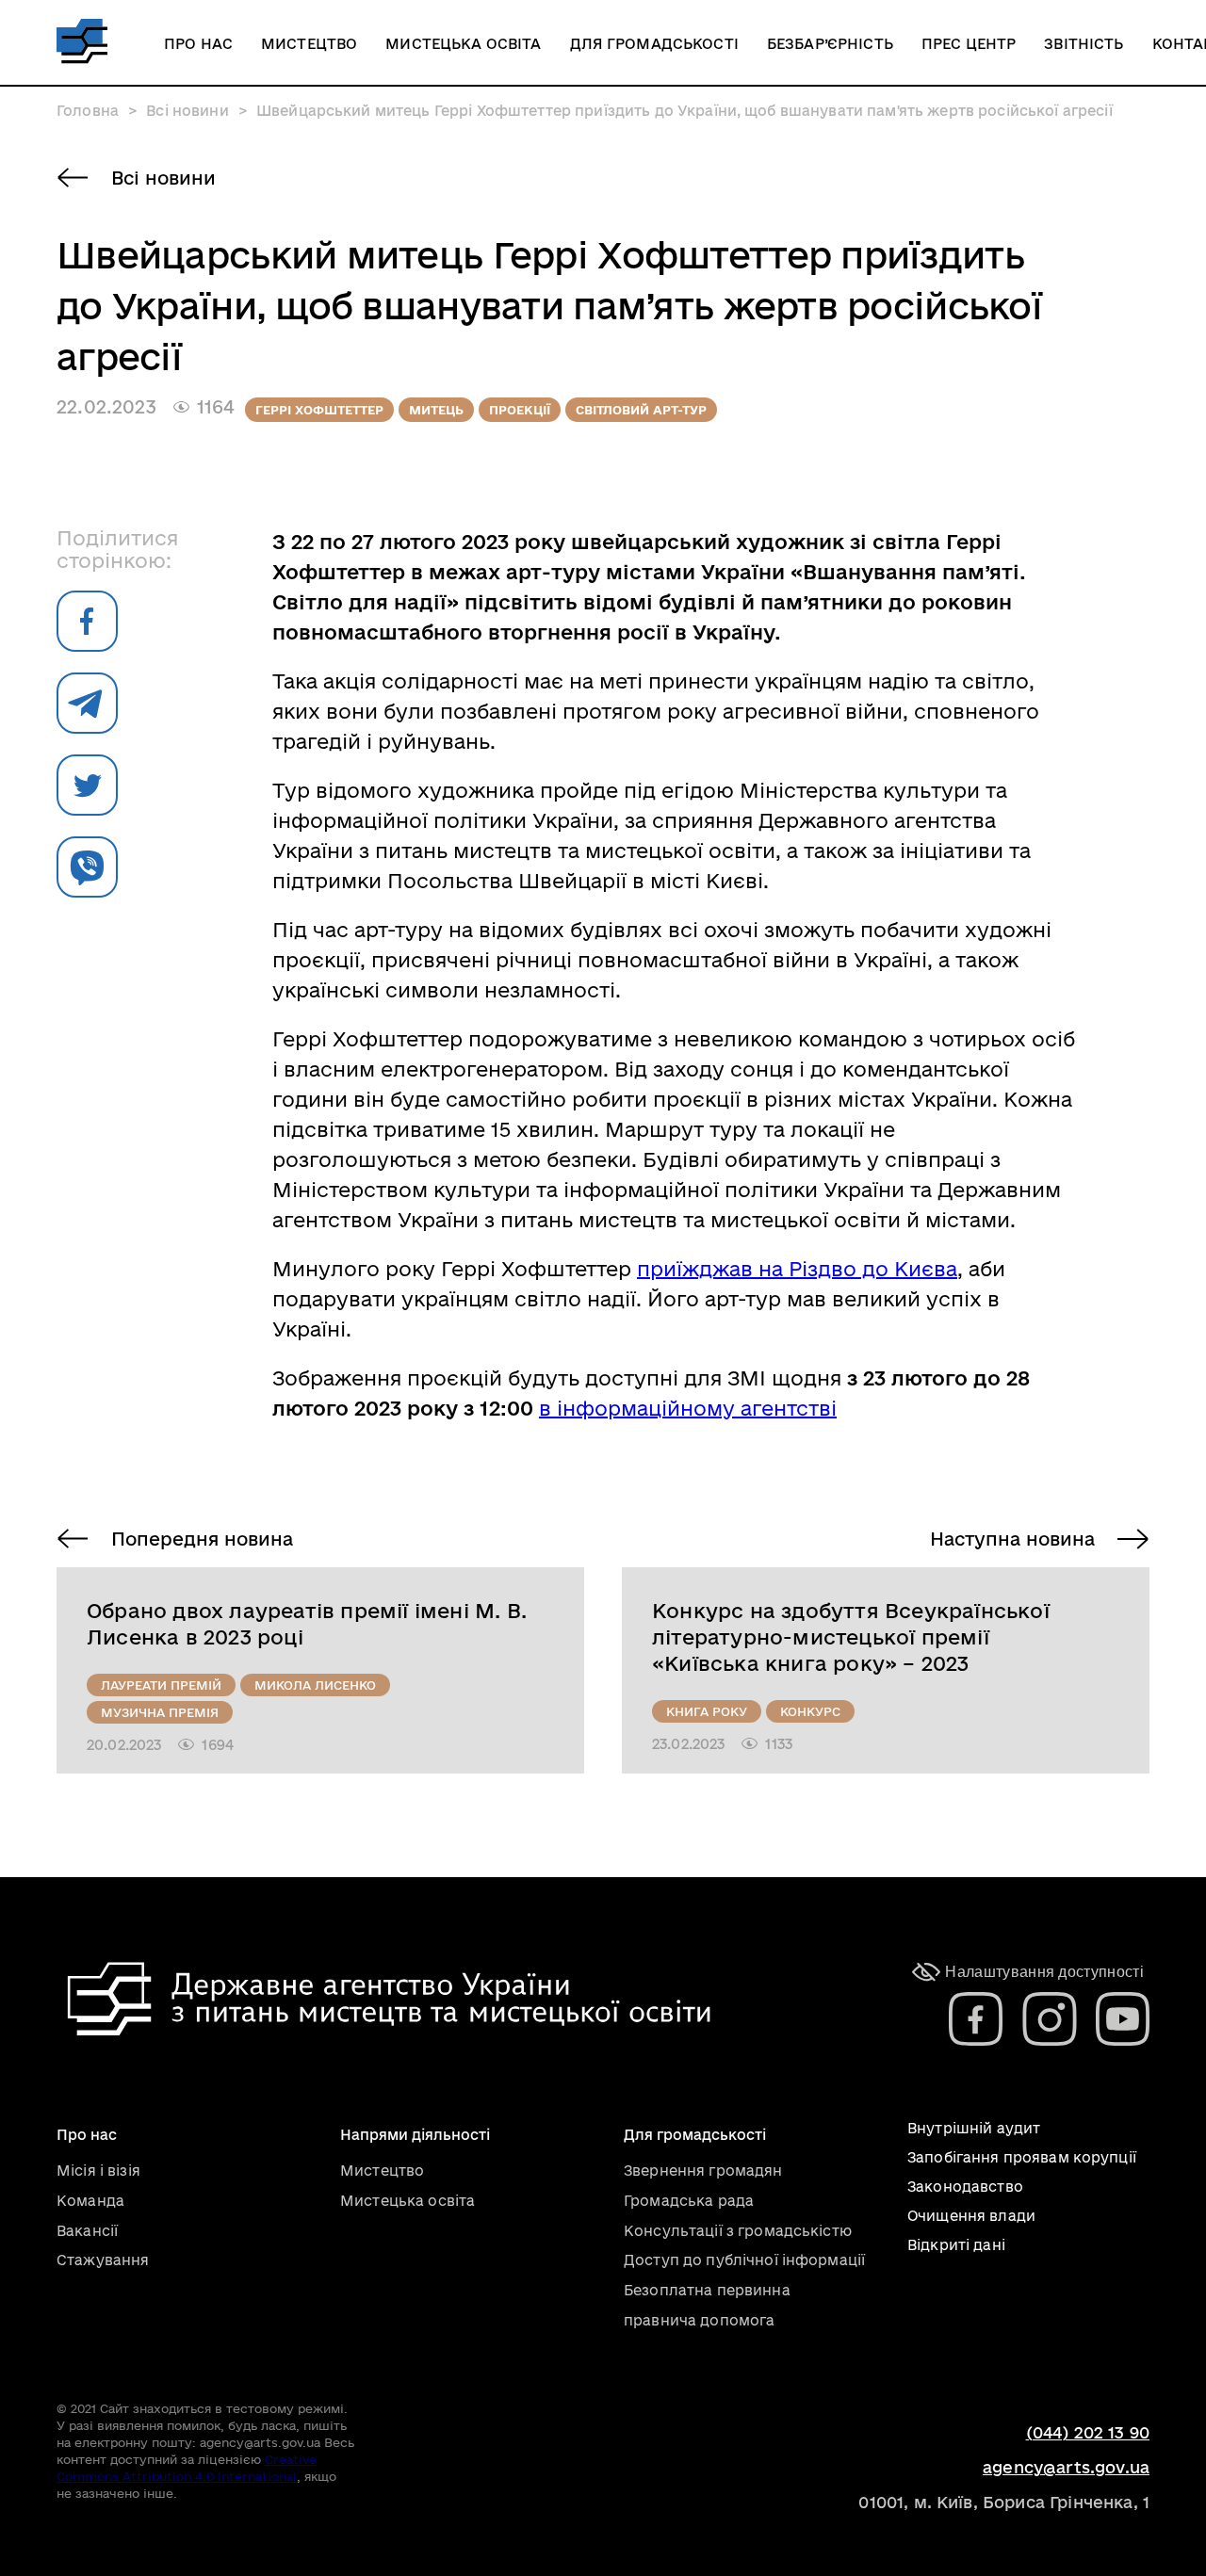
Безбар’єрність (830, 44)
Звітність (1084, 44)
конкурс (810, 1711)
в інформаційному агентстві (688, 1408)
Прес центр (969, 44)
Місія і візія (98, 2171)
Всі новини (163, 178)
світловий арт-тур (641, 410)
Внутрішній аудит (974, 2128)
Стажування (103, 2260)
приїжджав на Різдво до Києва (797, 1269)
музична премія (160, 1712)
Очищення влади (971, 2216)
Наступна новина (1012, 1539)
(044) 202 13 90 (1088, 2432)
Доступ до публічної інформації (744, 2260)
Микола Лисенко (315, 1685)
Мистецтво (309, 44)
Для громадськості (654, 44)
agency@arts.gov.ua (1066, 2467)
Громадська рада (689, 2201)
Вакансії (87, 2231)
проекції (520, 410)
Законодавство (965, 2187)
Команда (90, 2201)
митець (436, 410)
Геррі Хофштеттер (319, 410)
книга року (707, 1711)
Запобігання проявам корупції (1022, 2157)
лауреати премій (161, 1685)
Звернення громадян (703, 2171)
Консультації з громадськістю (738, 2231)
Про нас (198, 44)
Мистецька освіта (463, 44)
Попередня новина (202, 1539)
